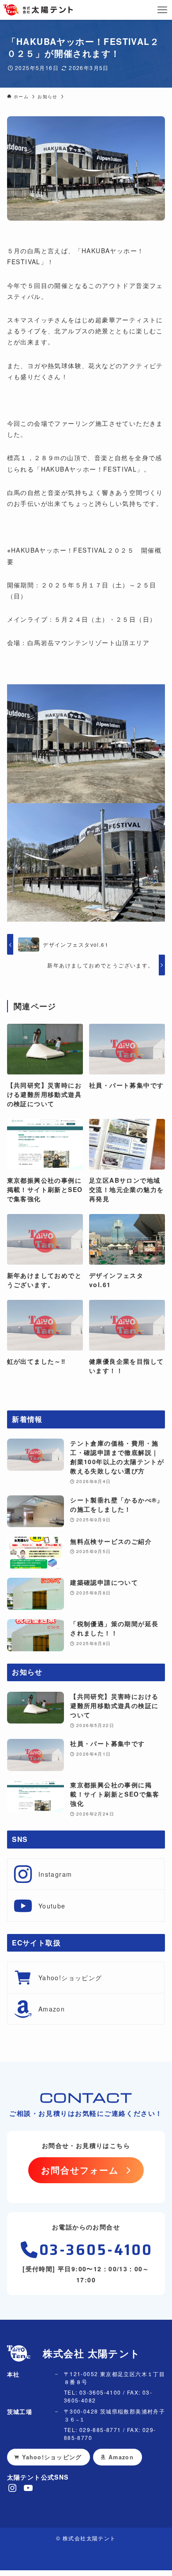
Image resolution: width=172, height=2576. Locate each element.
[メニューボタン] (162, 10)
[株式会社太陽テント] (38, 10)
